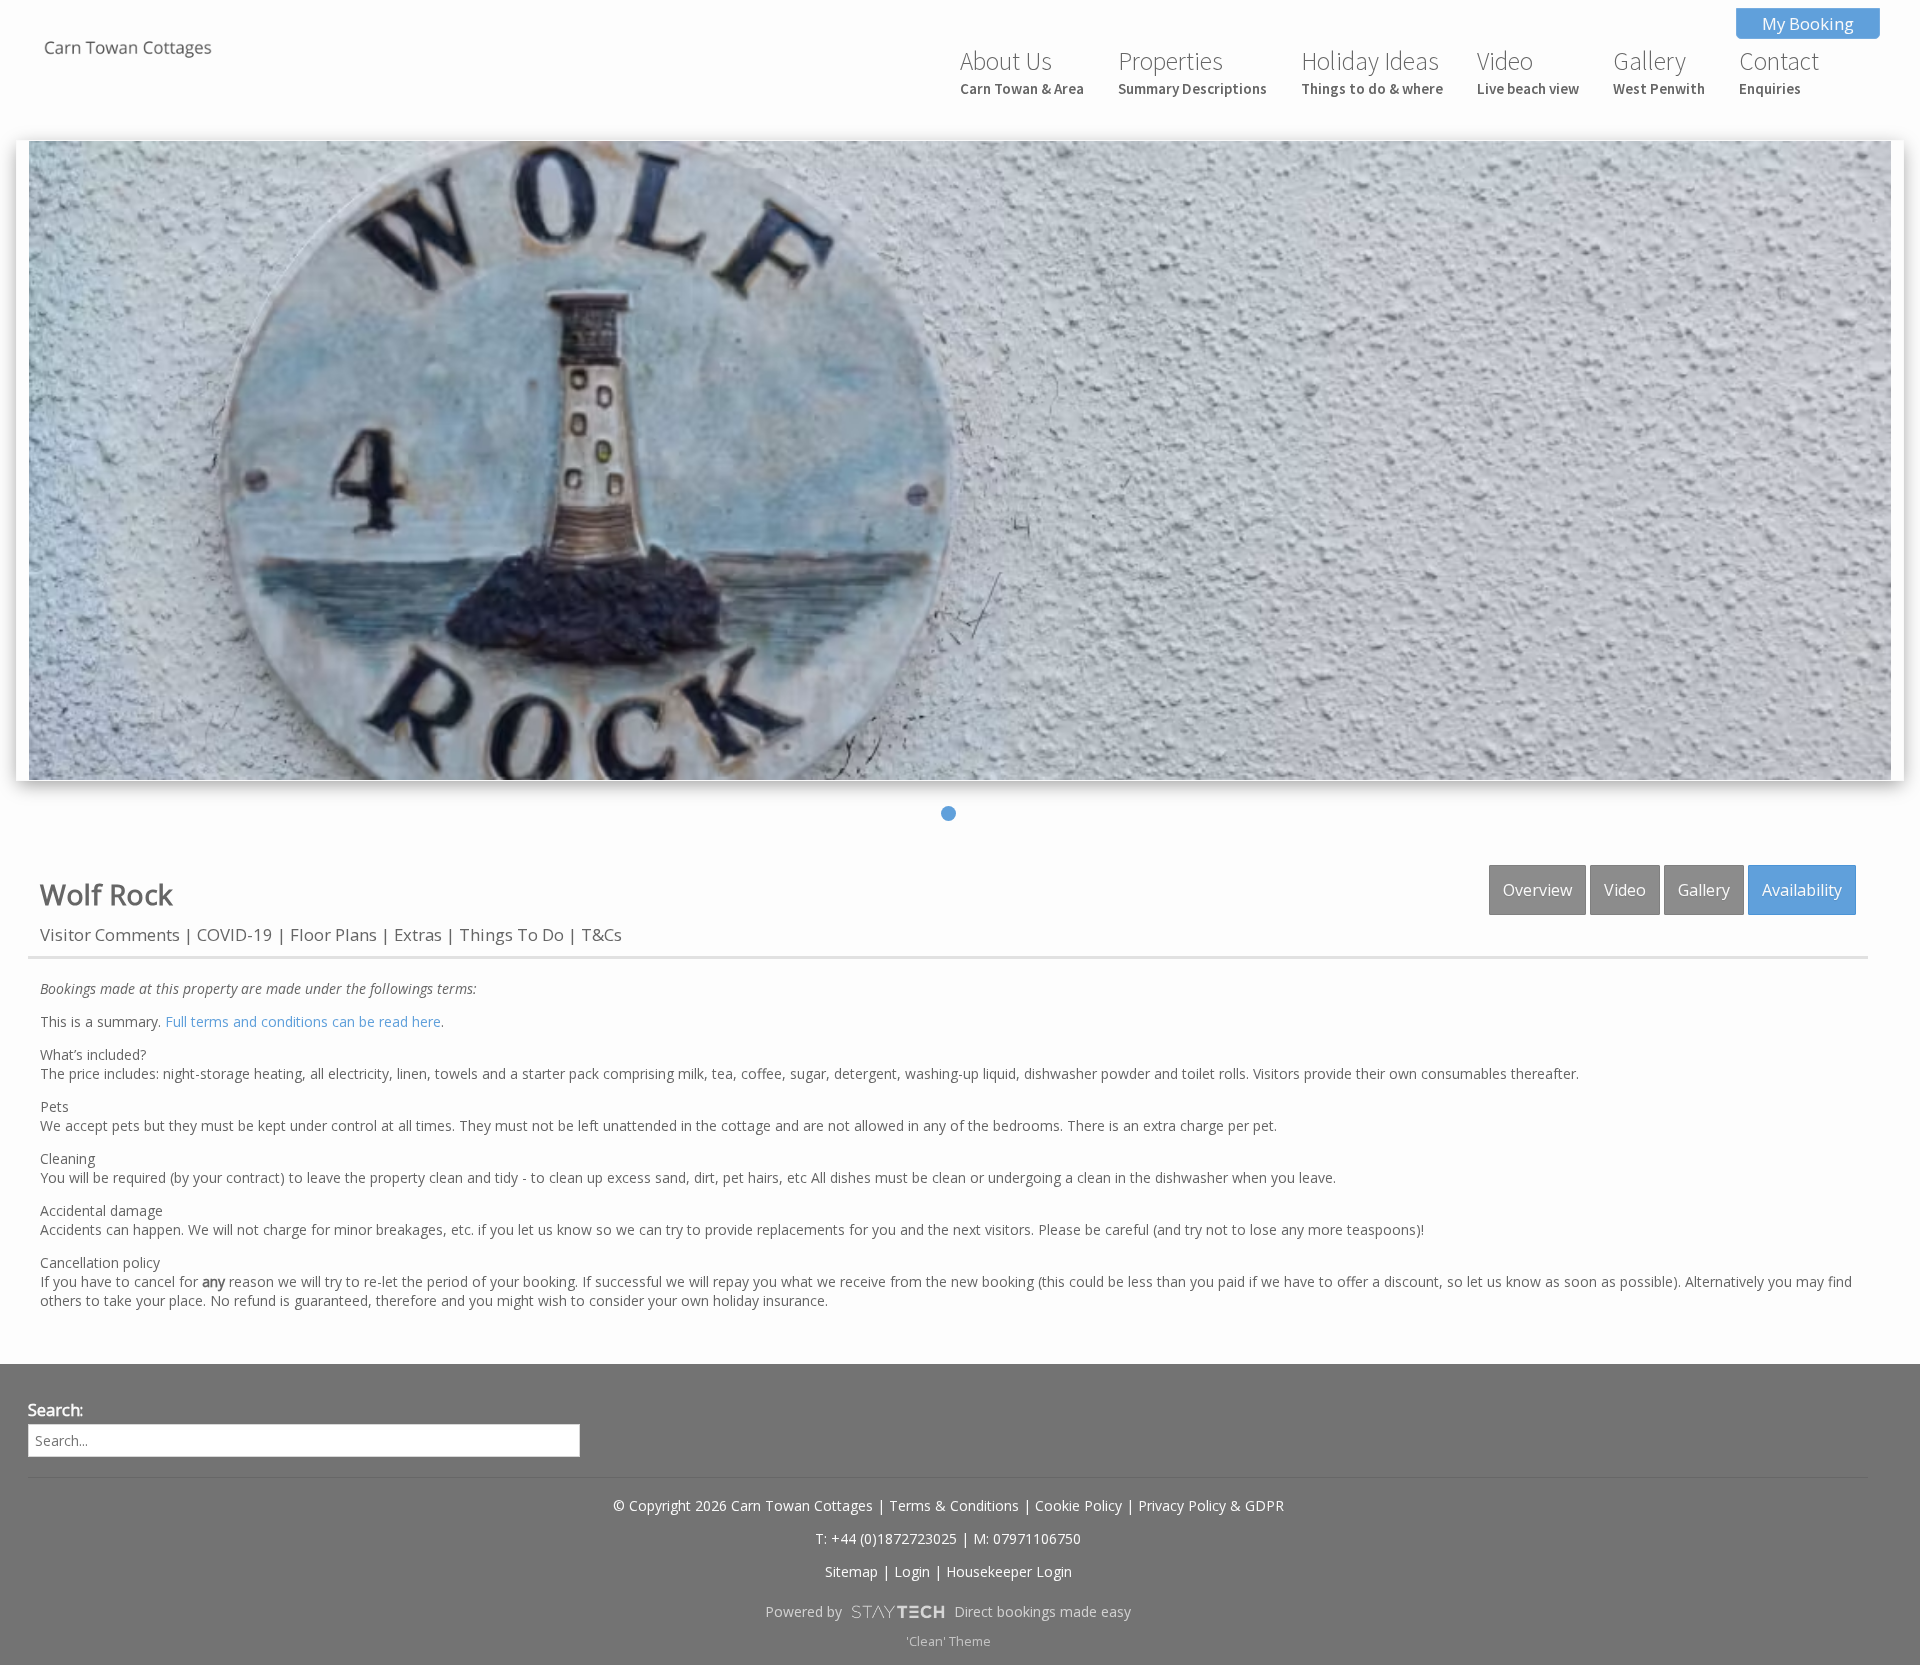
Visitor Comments (110, 934)
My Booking (1808, 23)
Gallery (1659, 71)
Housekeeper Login (1009, 1571)
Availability (1802, 890)
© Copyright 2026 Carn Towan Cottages (743, 1505)
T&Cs (601, 934)
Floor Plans (333, 934)
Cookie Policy (1078, 1505)
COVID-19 (235, 934)
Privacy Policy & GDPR (1211, 1505)
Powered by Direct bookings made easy (948, 1611)
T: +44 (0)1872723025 (886, 1538)
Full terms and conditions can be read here (303, 1021)
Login (912, 1571)
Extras (418, 934)
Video (1528, 71)
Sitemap (851, 1571)
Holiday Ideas (1372, 71)
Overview (1537, 890)
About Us (1022, 71)
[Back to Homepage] (128, 49)
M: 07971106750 (1027, 1538)
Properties (1192, 71)
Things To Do (511, 934)
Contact (1779, 71)
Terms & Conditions (954, 1505)
